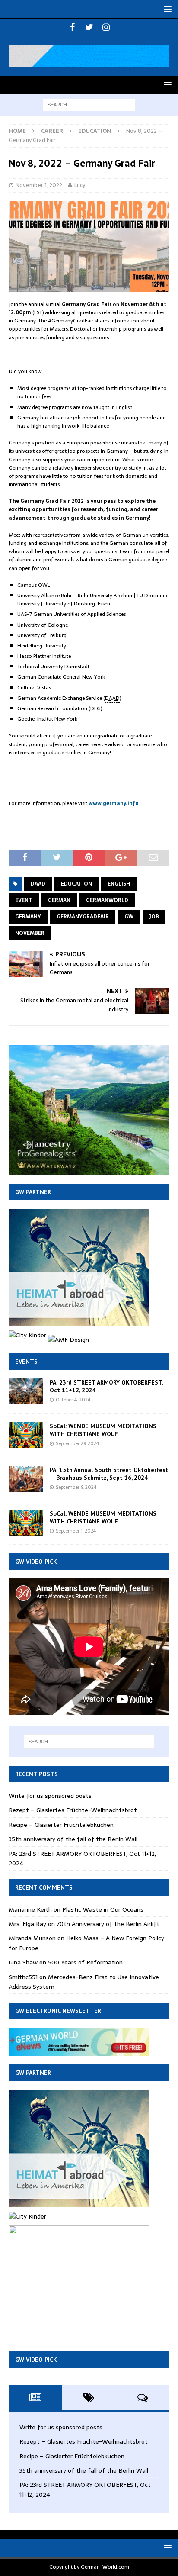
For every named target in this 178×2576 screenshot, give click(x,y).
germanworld (107, 900)
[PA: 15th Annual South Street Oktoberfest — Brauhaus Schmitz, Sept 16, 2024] (26, 1479)
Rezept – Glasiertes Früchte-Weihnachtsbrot (73, 1810)
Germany (28, 917)
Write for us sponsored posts (50, 1796)
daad (38, 884)
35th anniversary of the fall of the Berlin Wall (73, 1839)
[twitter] (89, 27)
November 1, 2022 (39, 185)
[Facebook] (72, 27)
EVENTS (26, 1362)
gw (129, 917)
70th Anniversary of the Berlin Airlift (108, 1924)
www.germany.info (114, 803)
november (30, 933)
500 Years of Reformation (85, 1962)
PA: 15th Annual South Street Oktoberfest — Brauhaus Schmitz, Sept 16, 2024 (109, 1474)
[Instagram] (106, 27)
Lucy (80, 185)
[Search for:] (89, 104)
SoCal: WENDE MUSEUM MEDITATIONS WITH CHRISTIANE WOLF (103, 1430)
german (59, 900)
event (24, 900)
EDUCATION (76, 884)
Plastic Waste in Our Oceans (103, 1909)
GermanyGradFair (83, 917)
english (119, 884)
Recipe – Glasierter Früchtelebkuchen (61, 1825)
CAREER (52, 131)
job (154, 917)
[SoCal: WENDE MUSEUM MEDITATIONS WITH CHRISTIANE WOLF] (26, 1435)
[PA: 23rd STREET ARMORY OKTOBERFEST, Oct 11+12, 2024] (26, 1391)
